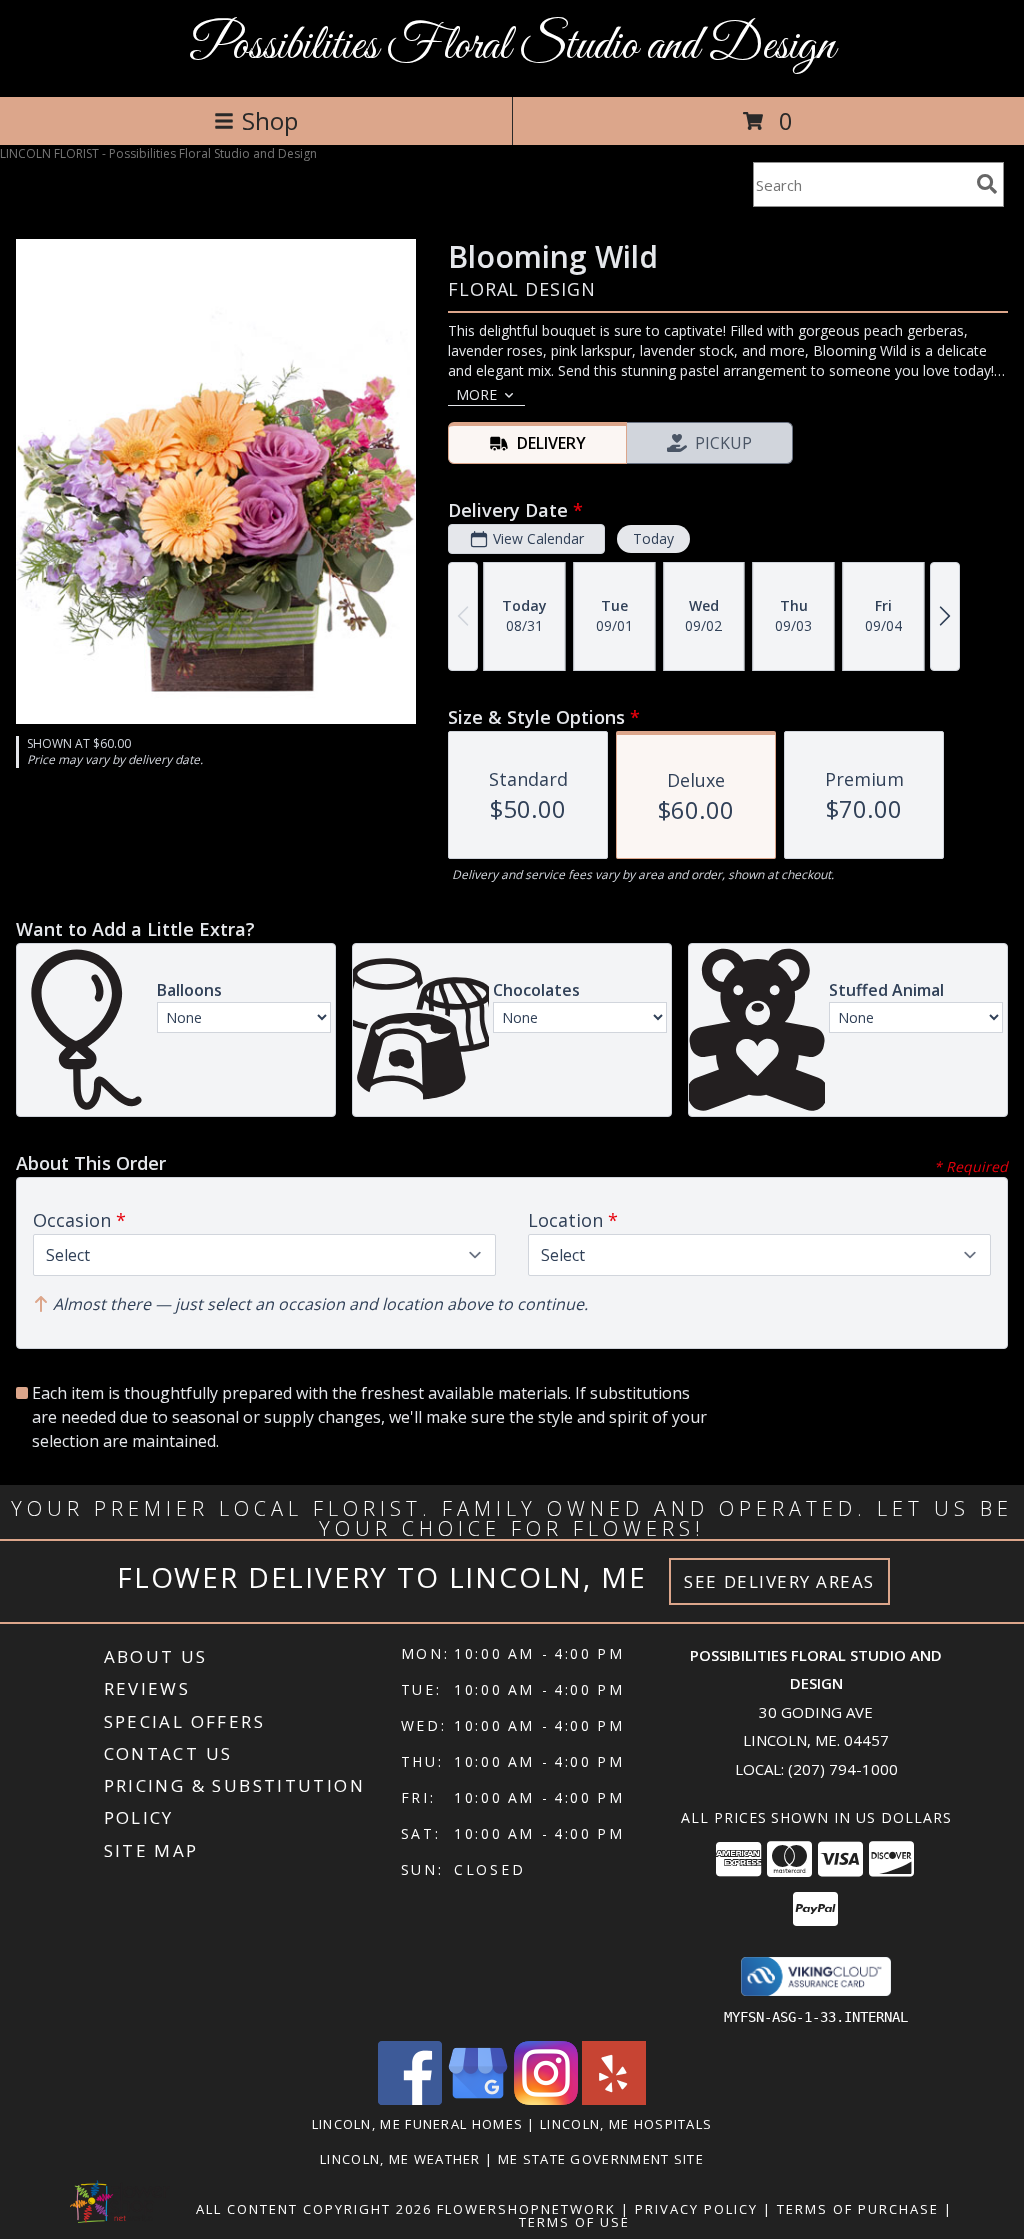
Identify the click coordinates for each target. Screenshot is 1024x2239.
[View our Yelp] (614, 2099)
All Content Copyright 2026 (314, 2209)
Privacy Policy (696, 2209)
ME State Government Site (601, 2159)
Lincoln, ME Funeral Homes (418, 2124)
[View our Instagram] (546, 2099)
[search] (987, 184)
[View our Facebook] (410, 2099)
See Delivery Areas (779, 1581)
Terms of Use (574, 2222)
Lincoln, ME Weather (400, 2159)
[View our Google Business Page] (478, 2099)
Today (653, 538)
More (476, 394)
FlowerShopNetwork (526, 2209)
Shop (270, 120)
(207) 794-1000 (843, 1769)
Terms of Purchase (858, 2209)
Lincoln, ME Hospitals (626, 2124)
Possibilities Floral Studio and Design (512, 46)
